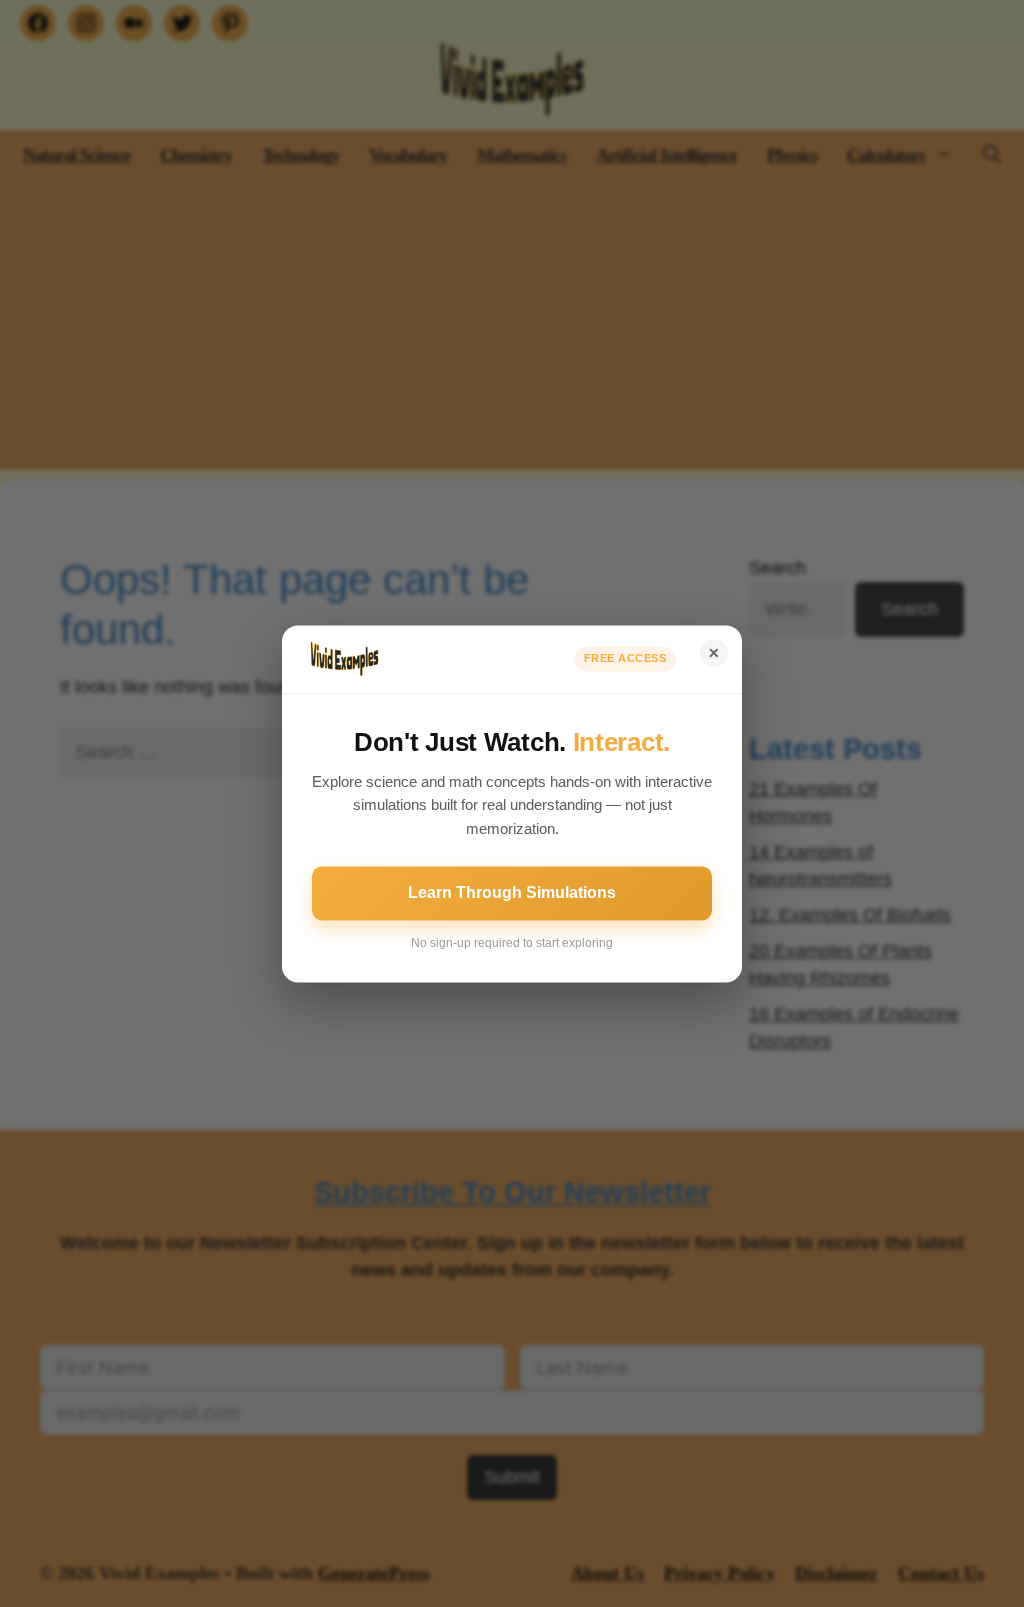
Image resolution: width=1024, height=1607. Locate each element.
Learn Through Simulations (512, 892)
